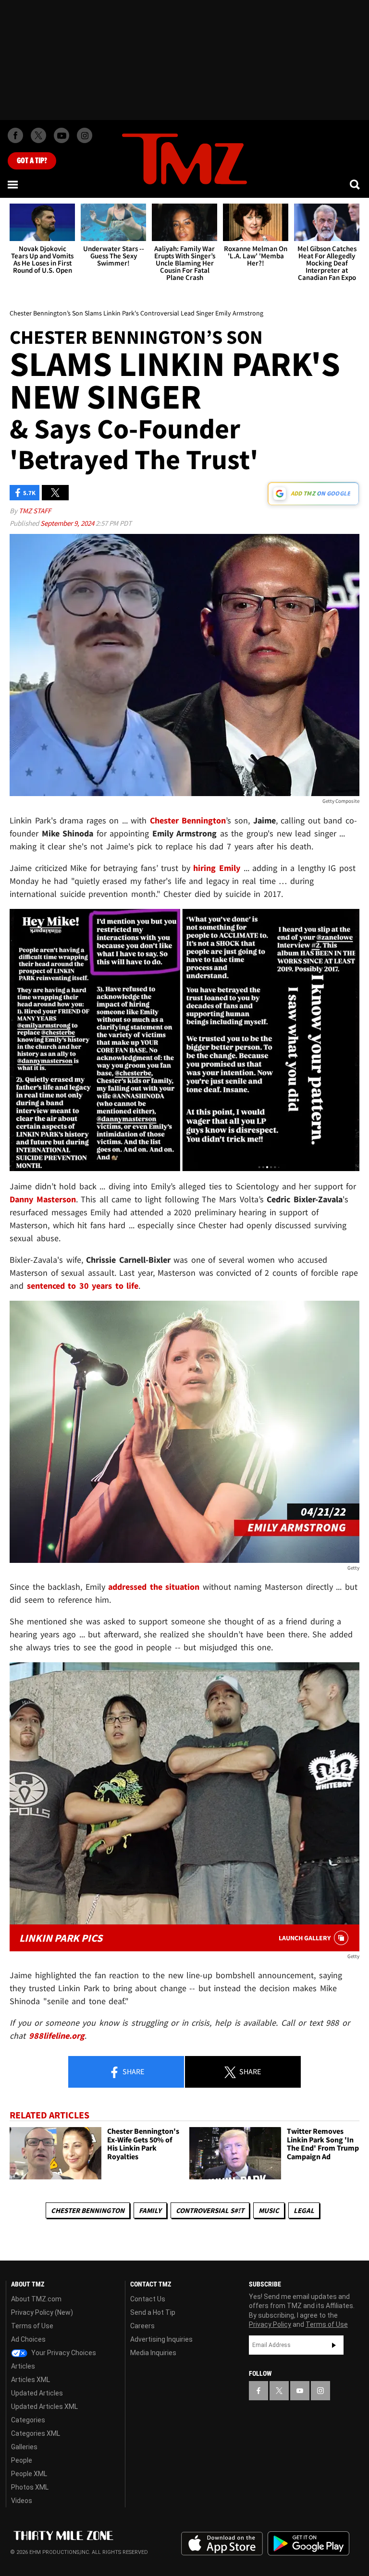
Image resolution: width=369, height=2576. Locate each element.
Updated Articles (37, 2393)
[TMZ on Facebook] (15, 135)
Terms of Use (32, 2326)
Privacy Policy (270, 2324)
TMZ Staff (35, 511)
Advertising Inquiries (161, 2339)
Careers (142, 2326)
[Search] (356, 184)
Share (133, 2071)
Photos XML (30, 2487)
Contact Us (148, 2299)
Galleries (24, 2447)
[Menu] (13, 184)
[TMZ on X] (38, 135)
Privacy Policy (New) (42, 2312)
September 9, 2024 (68, 523)
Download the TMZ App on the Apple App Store (222, 2544)
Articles (23, 2366)
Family (150, 2210)
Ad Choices (28, 2339)
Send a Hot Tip (153, 2312)
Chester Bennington (88, 2210)
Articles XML (31, 2380)
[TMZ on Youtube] (61, 135)
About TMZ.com (36, 2299)
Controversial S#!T (210, 2210)
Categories (28, 2420)
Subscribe (334, 2345)
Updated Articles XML (44, 2407)
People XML (29, 2474)
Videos (22, 2501)
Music (269, 2210)
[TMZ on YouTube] (300, 2391)
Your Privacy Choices (63, 2353)
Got (32, 161)
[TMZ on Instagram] (85, 135)
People (22, 2460)
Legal (304, 2210)
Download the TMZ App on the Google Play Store (308, 2544)
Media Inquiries (153, 2353)
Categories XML (36, 2433)
